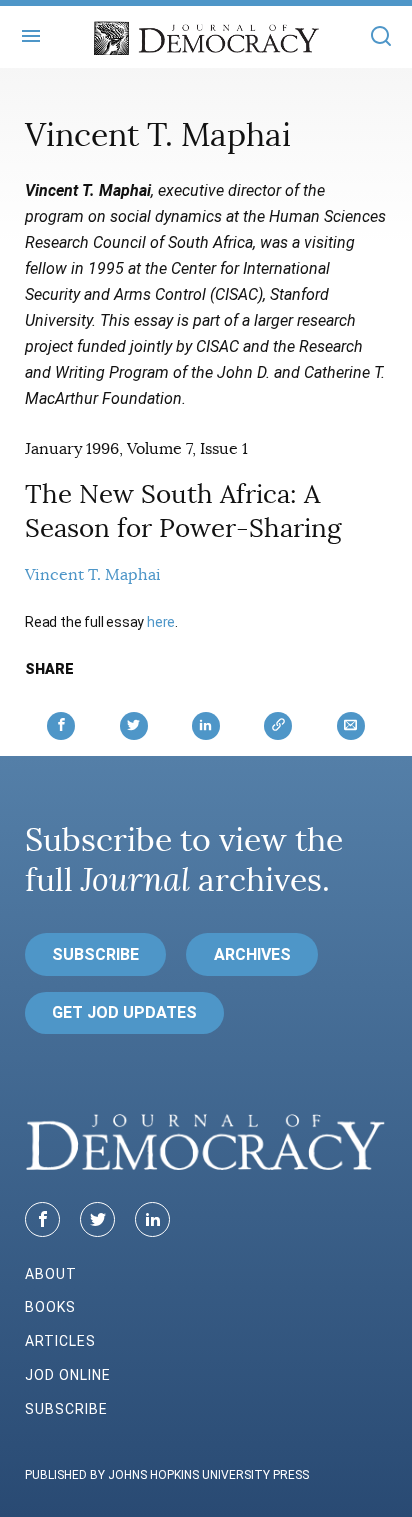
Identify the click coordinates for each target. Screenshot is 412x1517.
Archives (252, 954)
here (161, 622)
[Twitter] (97, 1219)
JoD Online (68, 1375)
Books (50, 1307)
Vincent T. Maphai (93, 575)
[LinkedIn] (152, 1219)
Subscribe (95, 954)
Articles (60, 1341)
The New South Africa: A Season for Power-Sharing (183, 511)
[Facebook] (42, 1219)
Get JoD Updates (124, 1012)
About (51, 1274)
